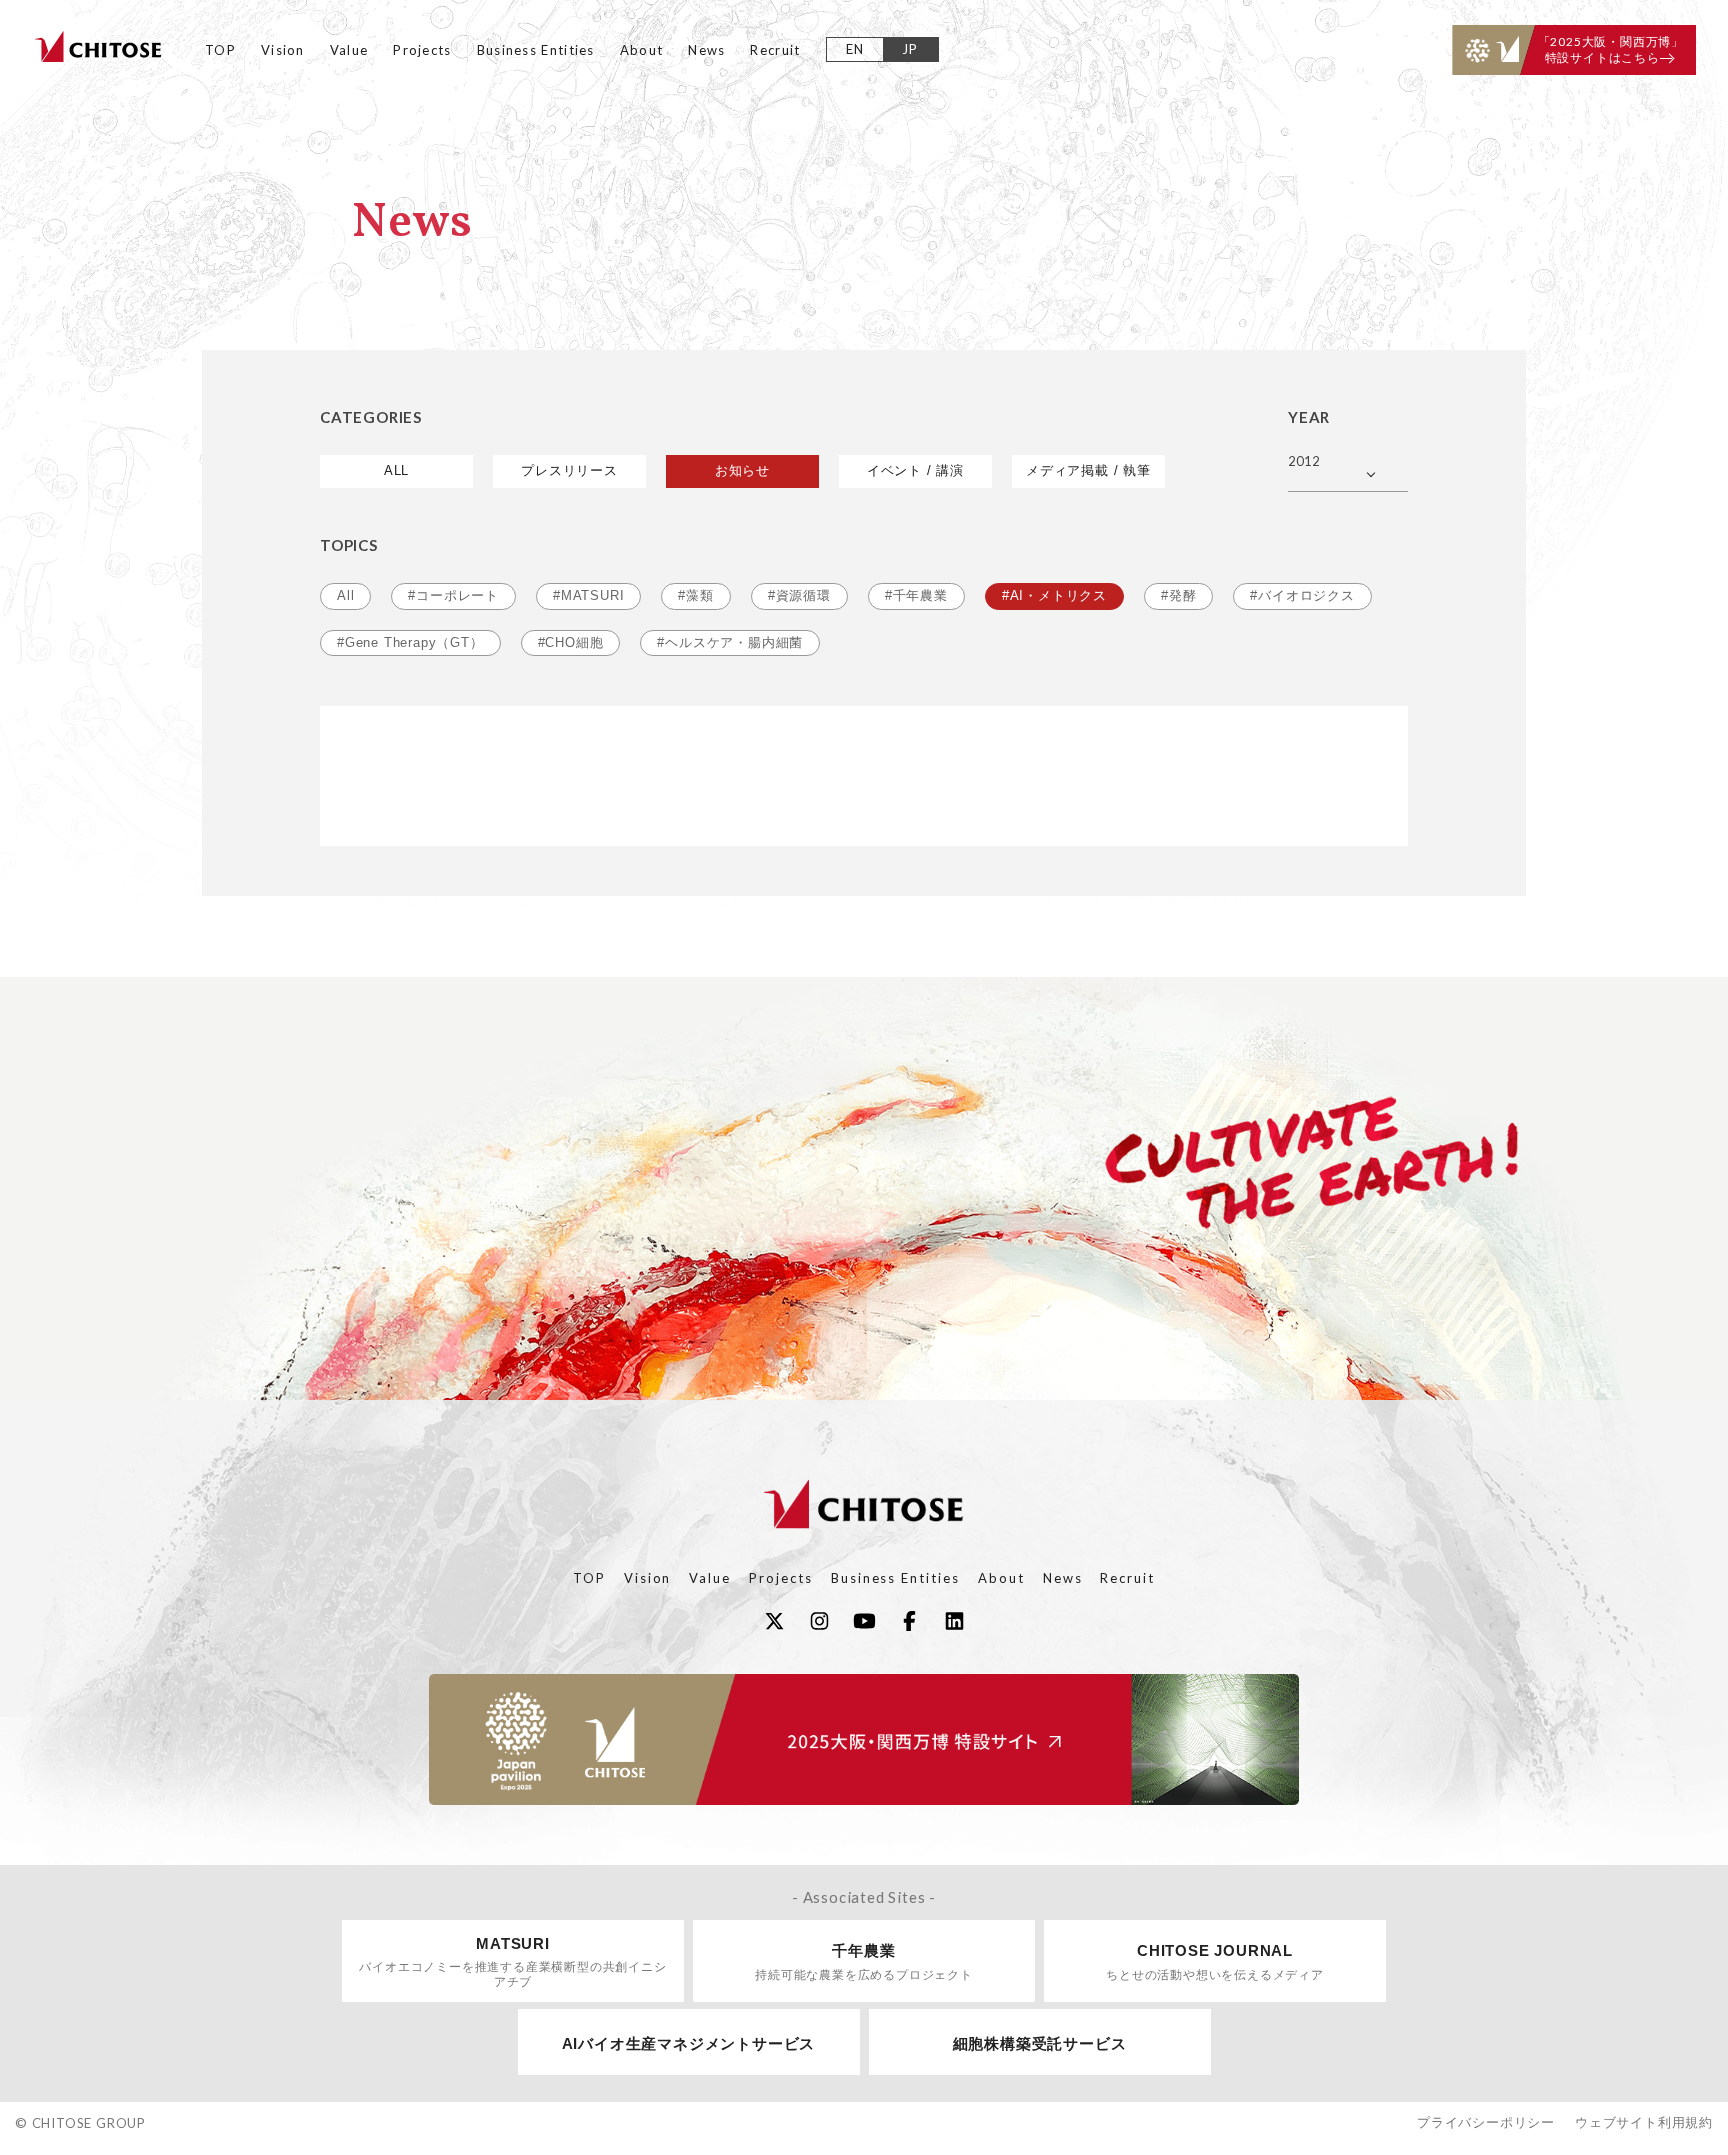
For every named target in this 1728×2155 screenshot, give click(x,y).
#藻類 (695, 595)
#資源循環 (799, 595)
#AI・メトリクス (1054, 595)
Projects (422, 50)
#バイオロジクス (1302, 595)
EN (855, 49)
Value (349, 50)
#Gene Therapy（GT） (410, 642)
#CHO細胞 (571, 642)
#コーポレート (453, 595)
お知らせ (742, 470)
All (345, 595)
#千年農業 (916, 595)
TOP (220, 50)
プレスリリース (569, 470)
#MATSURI (588, 595)
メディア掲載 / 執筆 (1088, 470)
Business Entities (536, 50)
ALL (396, 470)
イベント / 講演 (915, 470)
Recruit (775, 50)
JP (910, 49)
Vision (283, 50)
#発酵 (1178, 595)
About (642, 50)
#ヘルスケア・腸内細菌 (730, 642)
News (706, 50)
